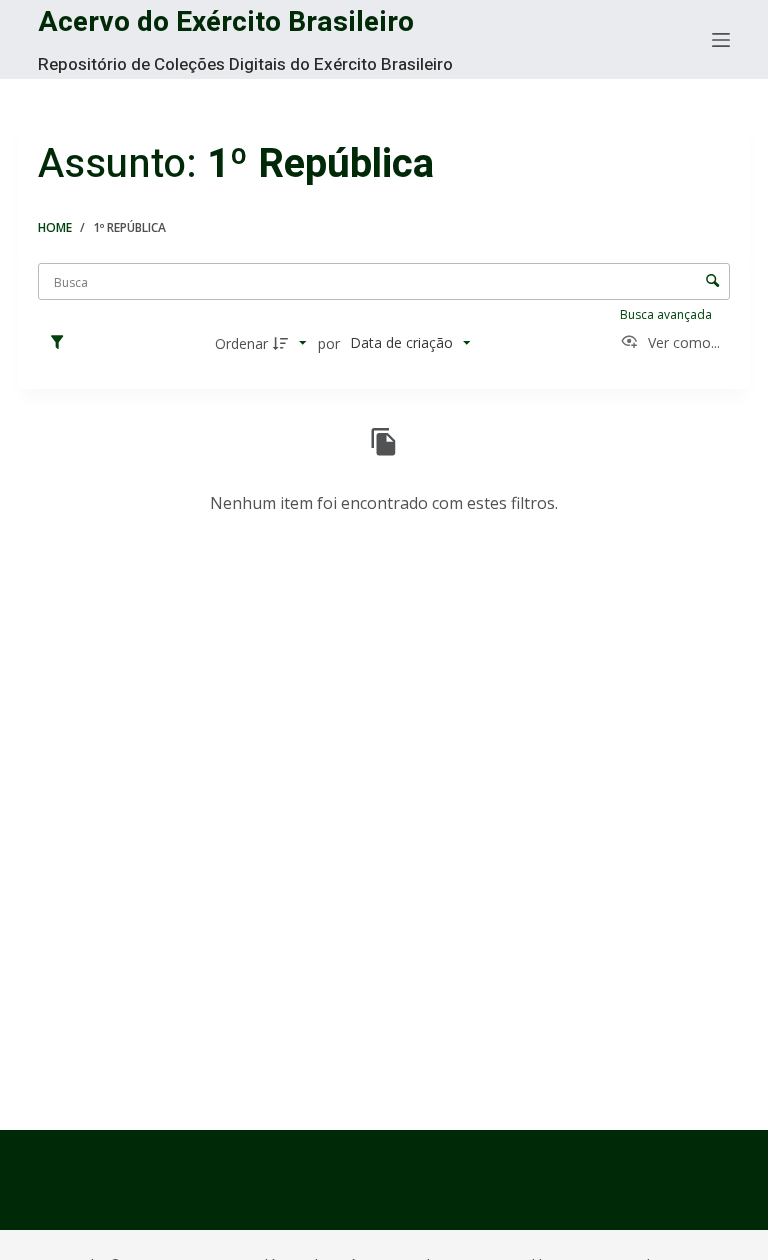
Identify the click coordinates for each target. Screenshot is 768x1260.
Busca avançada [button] (667, 314)
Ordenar (241, 343)
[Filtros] (62, 343)
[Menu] (721, 40)
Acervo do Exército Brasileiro (226, 22)
